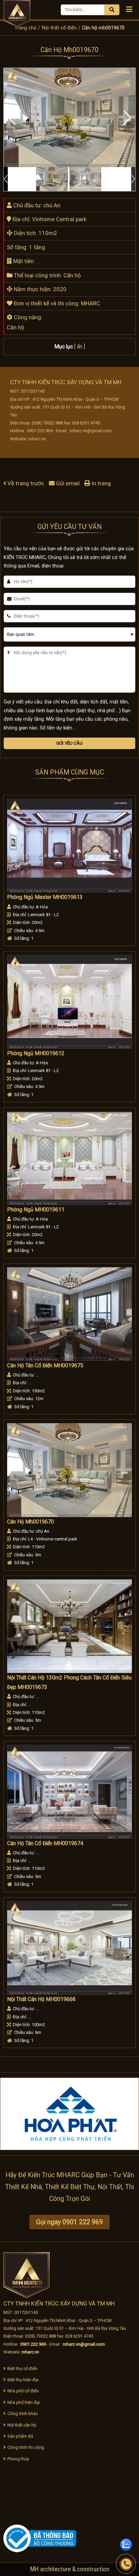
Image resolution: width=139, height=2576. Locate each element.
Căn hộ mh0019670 (31, 1522)
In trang (101, 483)
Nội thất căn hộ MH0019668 (41, 1999)
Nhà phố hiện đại (24, 2402)
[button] (127, 118)
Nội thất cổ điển (59, 28)
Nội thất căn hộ (22, 2425)
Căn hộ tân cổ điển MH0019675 (45, 1366)
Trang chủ (25, 28)
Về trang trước (26, 483)
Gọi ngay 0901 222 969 (69, 2222)
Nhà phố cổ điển (23, 2391)
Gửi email (68, 483)
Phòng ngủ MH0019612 (36, 1053)
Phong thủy (18, 2459)
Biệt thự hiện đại (23, 2380)
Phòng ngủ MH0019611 (36, 1210)
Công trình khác (23, 2413)
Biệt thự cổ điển (22, 2369)
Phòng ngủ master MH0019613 (45, 897)
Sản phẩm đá (20, 2436)
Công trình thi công (26, 2447)
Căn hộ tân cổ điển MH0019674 (45, 1843)
